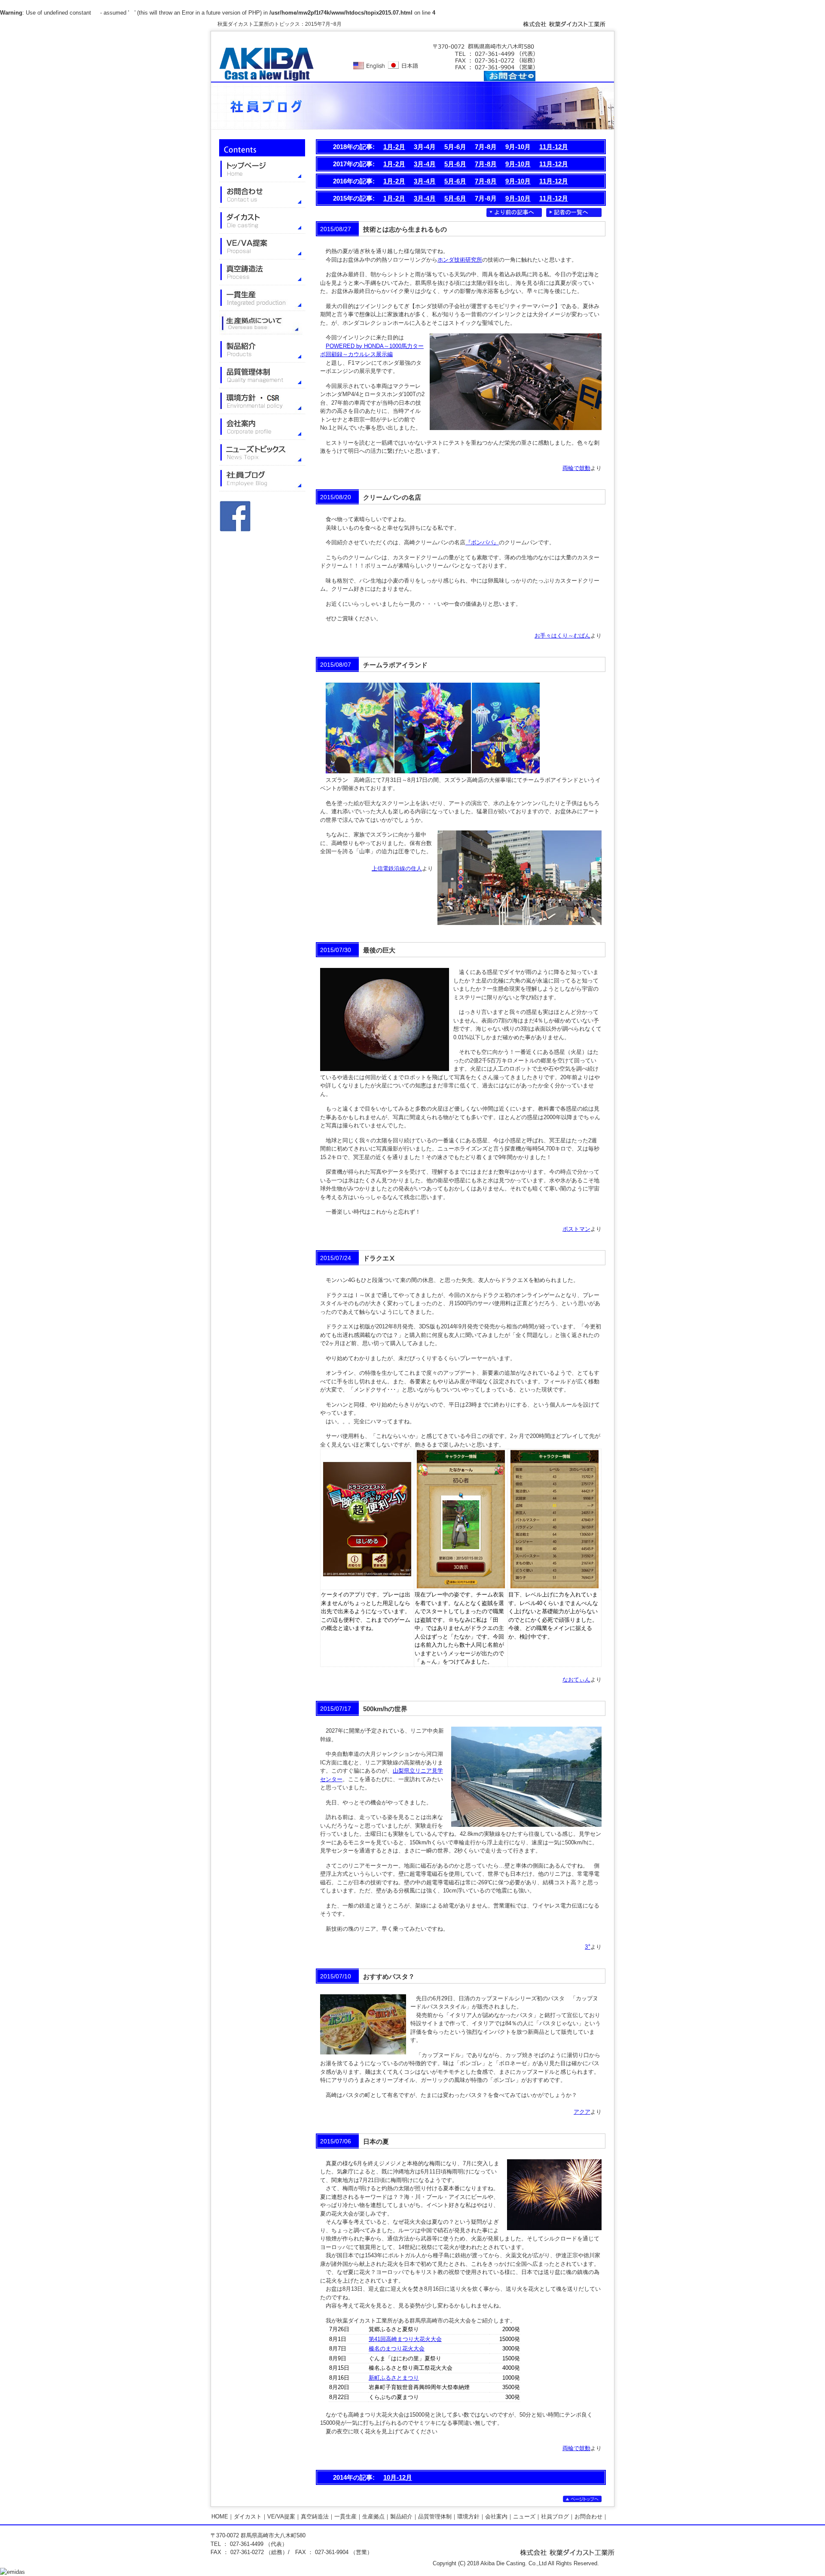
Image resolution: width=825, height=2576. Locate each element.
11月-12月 (554, 147)
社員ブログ (555, 2516)
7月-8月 (486, 164)
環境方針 (468, 2516)
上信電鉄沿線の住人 (397, 868)
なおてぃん (576, 1680)
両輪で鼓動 (576, 468)
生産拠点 (373, 2516)
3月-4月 (425, 164)
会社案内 (496, 2516)
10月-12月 (398, 2477)
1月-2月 (394, 147)
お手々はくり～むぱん (562, 636)
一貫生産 (345, 2516)
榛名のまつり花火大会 (397, 2349)
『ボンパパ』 (482, 542)
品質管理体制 (435, 2516)
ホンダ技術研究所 (460, 260)
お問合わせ (588, 2516)
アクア (582, 2112)
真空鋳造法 (315, 2516)
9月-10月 (518, 164)
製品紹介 (401, 2516)
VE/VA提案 (281, 2516)
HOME (220, 2516)
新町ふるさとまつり (394, 2378)
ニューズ (524, 2516)
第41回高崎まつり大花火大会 (405, 2339)
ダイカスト (248, 2516)
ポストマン (576, 1229)
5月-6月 (455, 164)
